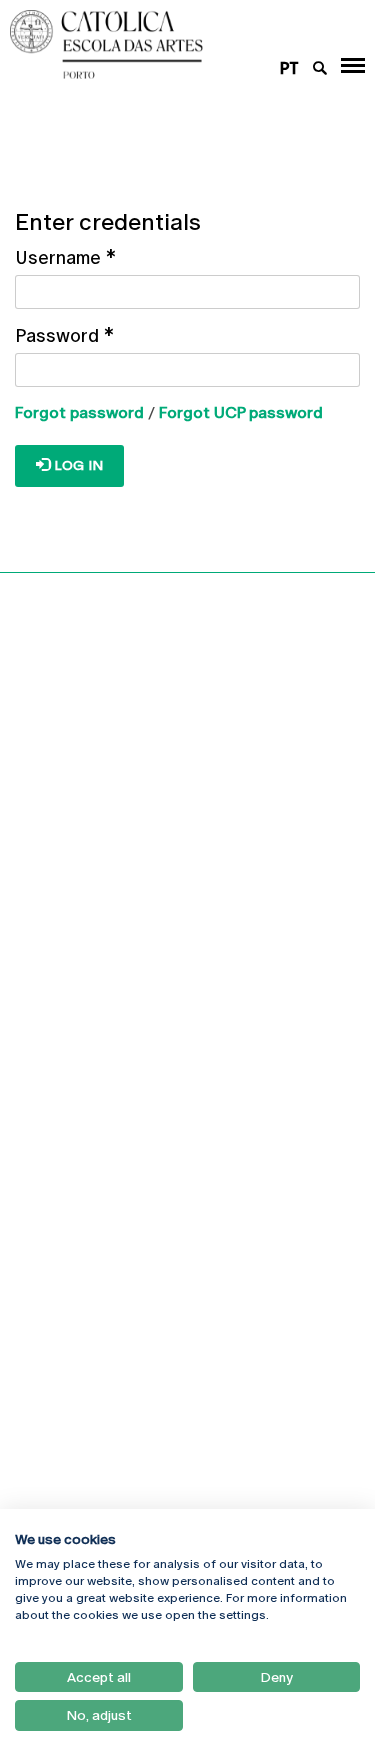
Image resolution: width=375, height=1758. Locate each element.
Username (65, 257)
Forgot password (79, 412)
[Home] (156, 44)
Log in (76, 465)
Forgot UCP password (241, 412)
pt (289, 68)
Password (64, 335)
